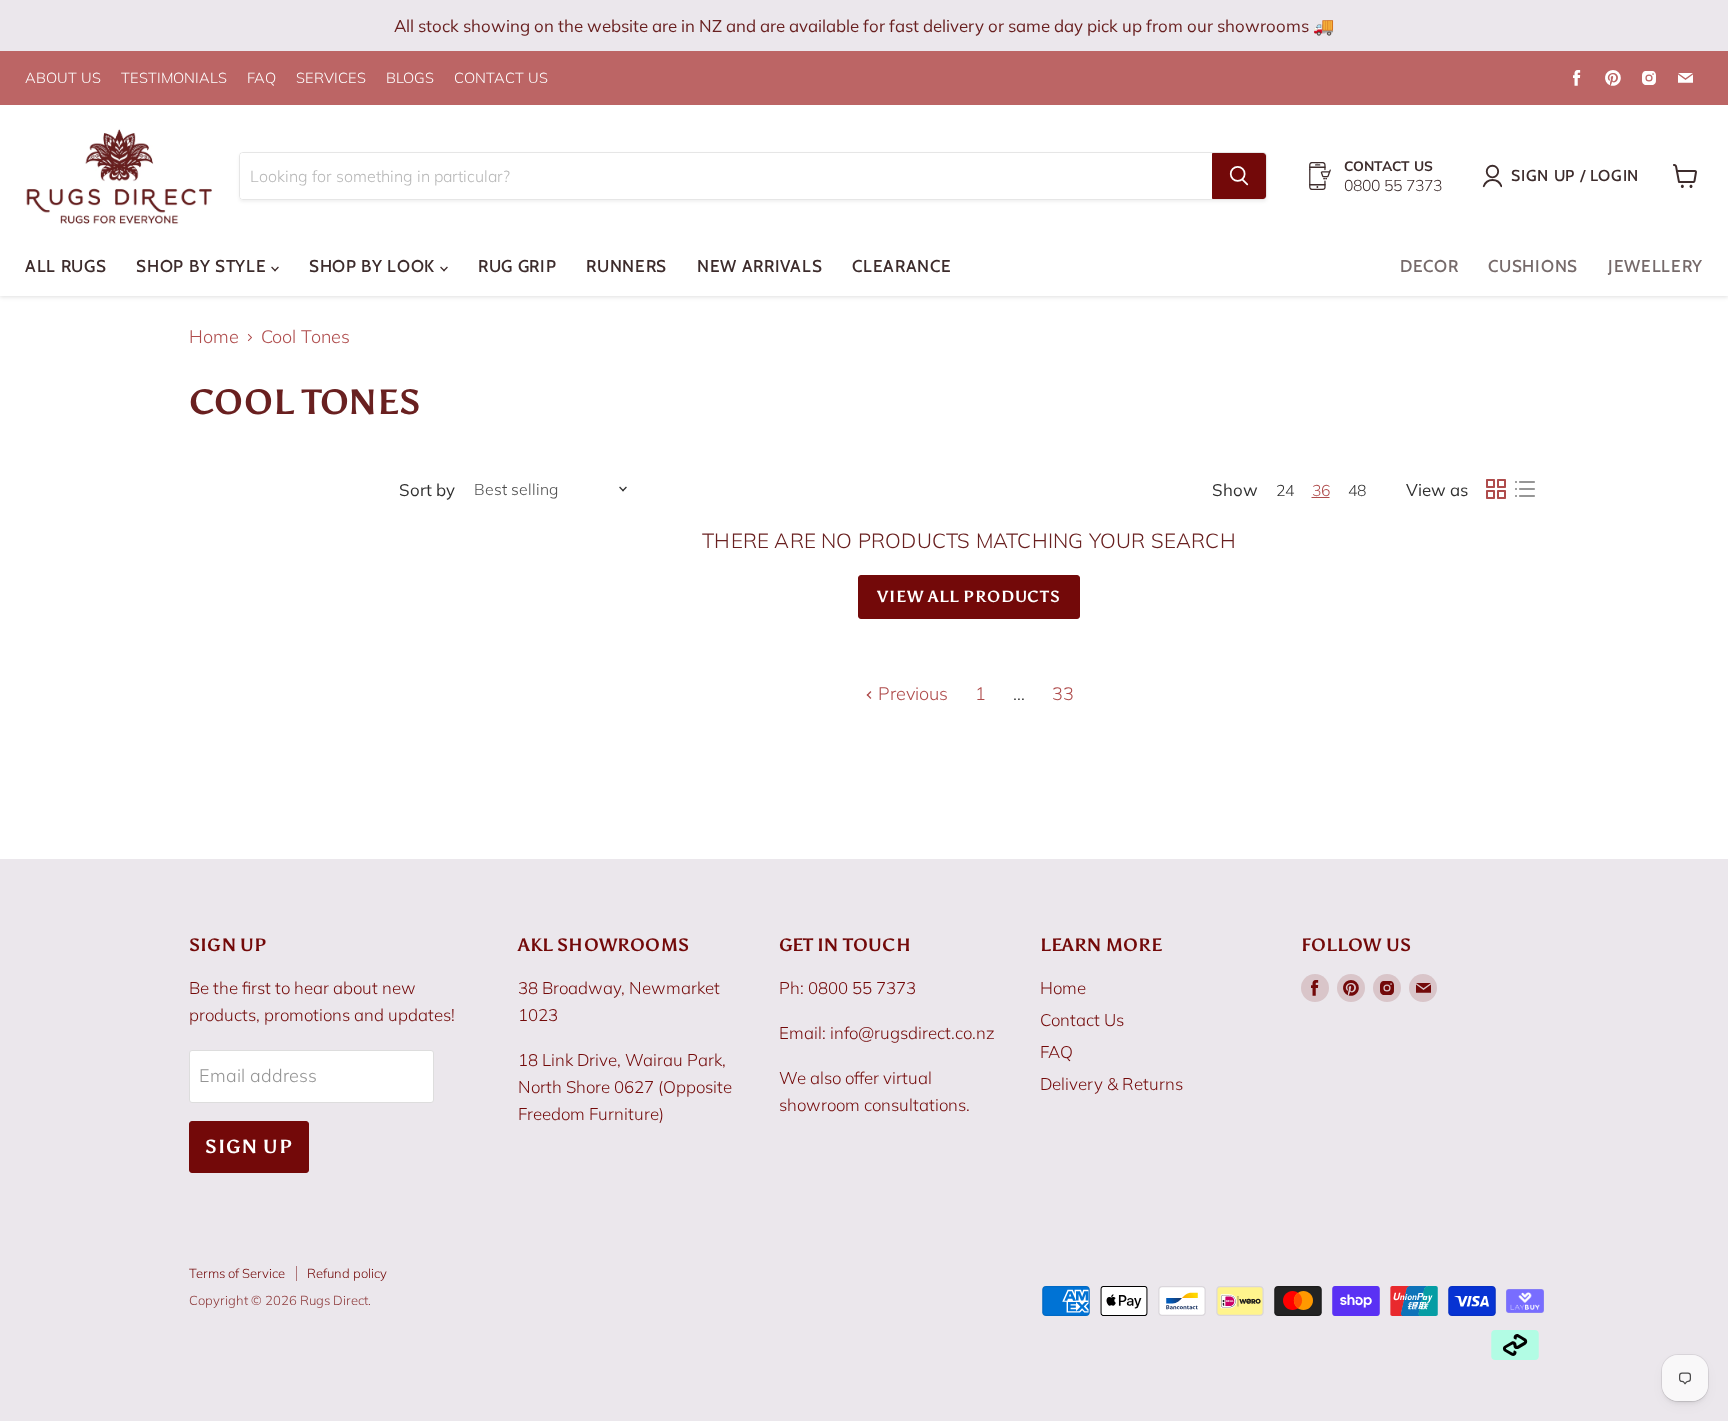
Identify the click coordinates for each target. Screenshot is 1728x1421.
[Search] (1239, 176)
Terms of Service (237, 1273)
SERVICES (331, 78)
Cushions (1532, 266)
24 (1285, 490)
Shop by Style (203, 266)
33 (1063, 693)
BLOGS (410, 78)
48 (1357, 490)
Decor (1429, 266)
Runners (626, 266)
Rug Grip (517, 266)
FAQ (261, 78)
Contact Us (1082, 1019)
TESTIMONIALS (174, 78)
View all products (969, 596)
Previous (910, 693)
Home (214, 337)
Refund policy (347, 1273)
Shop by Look (374, 266)
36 (1321, 490)
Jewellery (1655, 266)
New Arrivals (759, 266)
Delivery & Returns (1111, 1083)
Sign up (249, 1146)
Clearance (901, 266)
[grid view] (1495, 489)
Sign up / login (1575, 175)
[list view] (1524, 489)
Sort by (427, 489)
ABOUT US (63, 78)
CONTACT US (501, 78)
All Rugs (65, 266)
